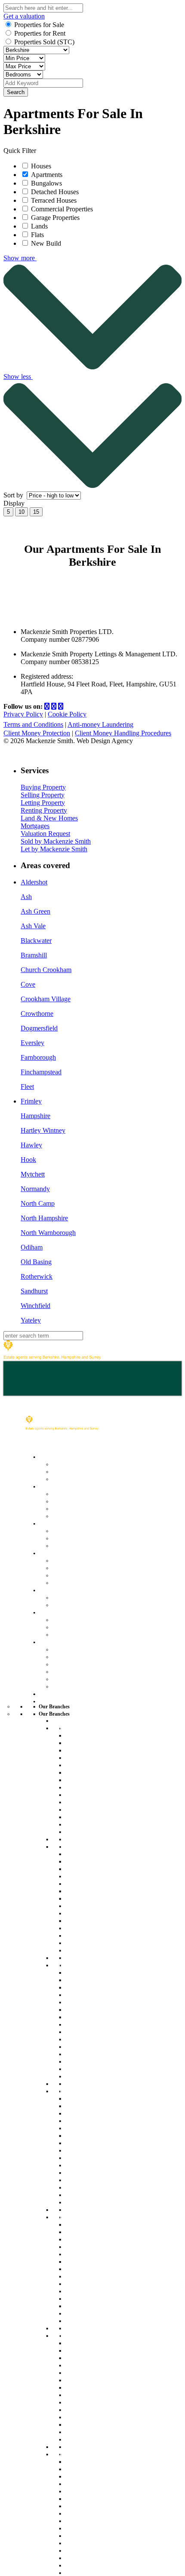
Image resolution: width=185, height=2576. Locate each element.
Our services (70, 1560)
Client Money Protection (37, 733)
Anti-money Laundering (100, 724)
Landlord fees (71, 1567)
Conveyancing (72, 1508)
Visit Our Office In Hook (98, 2306)
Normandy (35, 1189)
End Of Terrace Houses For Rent (98, 2028)
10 (22, 512)
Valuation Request (45, 834)
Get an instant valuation (86, 1501)
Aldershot (34, 882)
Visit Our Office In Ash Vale (96, 2057)
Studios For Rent (89, 1750)
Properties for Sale (39, 25)
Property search (75, 1530)
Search (16, 92)
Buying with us (73, 1471)
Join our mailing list (79, 1663)
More (46, 1642)
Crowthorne (37, 1014)
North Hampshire (44, 1218)
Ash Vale (33, 926)
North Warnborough (48, 1233)
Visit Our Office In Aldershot (90, 2547)
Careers (63, 1656)
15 (36, 512)
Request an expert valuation (92, 1493)
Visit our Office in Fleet (97, 1816)
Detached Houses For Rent (96, 1761)
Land (46, 1590)
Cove (28, 984)
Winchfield (35, 1306)
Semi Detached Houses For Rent (99, 1828)
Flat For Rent (83, 1891)
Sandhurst (34, 1291)
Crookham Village (46, 999)
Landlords (53, 1553)
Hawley (31, 1145)
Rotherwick (37, 1276)
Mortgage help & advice (86, 1478)
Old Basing (36, 1262)
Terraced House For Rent (101, 1920)
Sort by (14, 495)
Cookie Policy (67, 714)
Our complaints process (86, 1671)
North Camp (38, 1203)
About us (65, 1649)
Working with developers (87, 1634)
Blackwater (36, 940)
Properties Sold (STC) (44, 42)
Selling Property (43, 795)
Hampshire (35, 1116)
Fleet (27, 1087)
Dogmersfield (39, 1028)
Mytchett (33, 1174)
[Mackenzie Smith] (52, 1357)
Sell (44, 1486)
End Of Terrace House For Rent (97, 1909)
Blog (58, 1678)
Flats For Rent (85, 1772)
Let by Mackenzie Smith (54, 849)
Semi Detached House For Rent (97, 1946)
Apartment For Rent (93, 1742)
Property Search (75, 1464)
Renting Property (44, 810)
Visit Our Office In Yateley (101, 2424)
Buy (44, 1456)
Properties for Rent (40, 33)
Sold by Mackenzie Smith (56, 841)
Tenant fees (68, 1545)
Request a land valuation (87, 1604)
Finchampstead (41, 1072)
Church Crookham (46, 970)
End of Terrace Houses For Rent (97, 1791)
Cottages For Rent (91, 1779)
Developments (59, 1612)
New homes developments (90, 1626)
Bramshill (34, 955)
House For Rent (87, 1735)
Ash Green (35, 911)
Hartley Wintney (43, 1130)
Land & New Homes (49, 818)
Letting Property (43, 803)
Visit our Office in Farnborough (89, 1931)
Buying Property (43, 787)
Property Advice (75, 1686)
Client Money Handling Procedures (123, 733)
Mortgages (35, 826)
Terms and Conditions (33, 724)
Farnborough (38, 1057)
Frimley (31, 1101)
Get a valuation (24, 16)
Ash (26, 897)
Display (15, 503)
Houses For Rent (89, 1972)
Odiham (32, 1247)
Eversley (32, 1043)
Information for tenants (84, 1538)
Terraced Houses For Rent (95, 1806)
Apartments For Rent (95, 1980)
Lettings (50, 1523)
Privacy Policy (23, 714)
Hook (28, 1160)
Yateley (31, 1320)
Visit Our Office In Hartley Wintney (101, 2183)
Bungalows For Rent (94, 1839)
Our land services (77, 1597)
